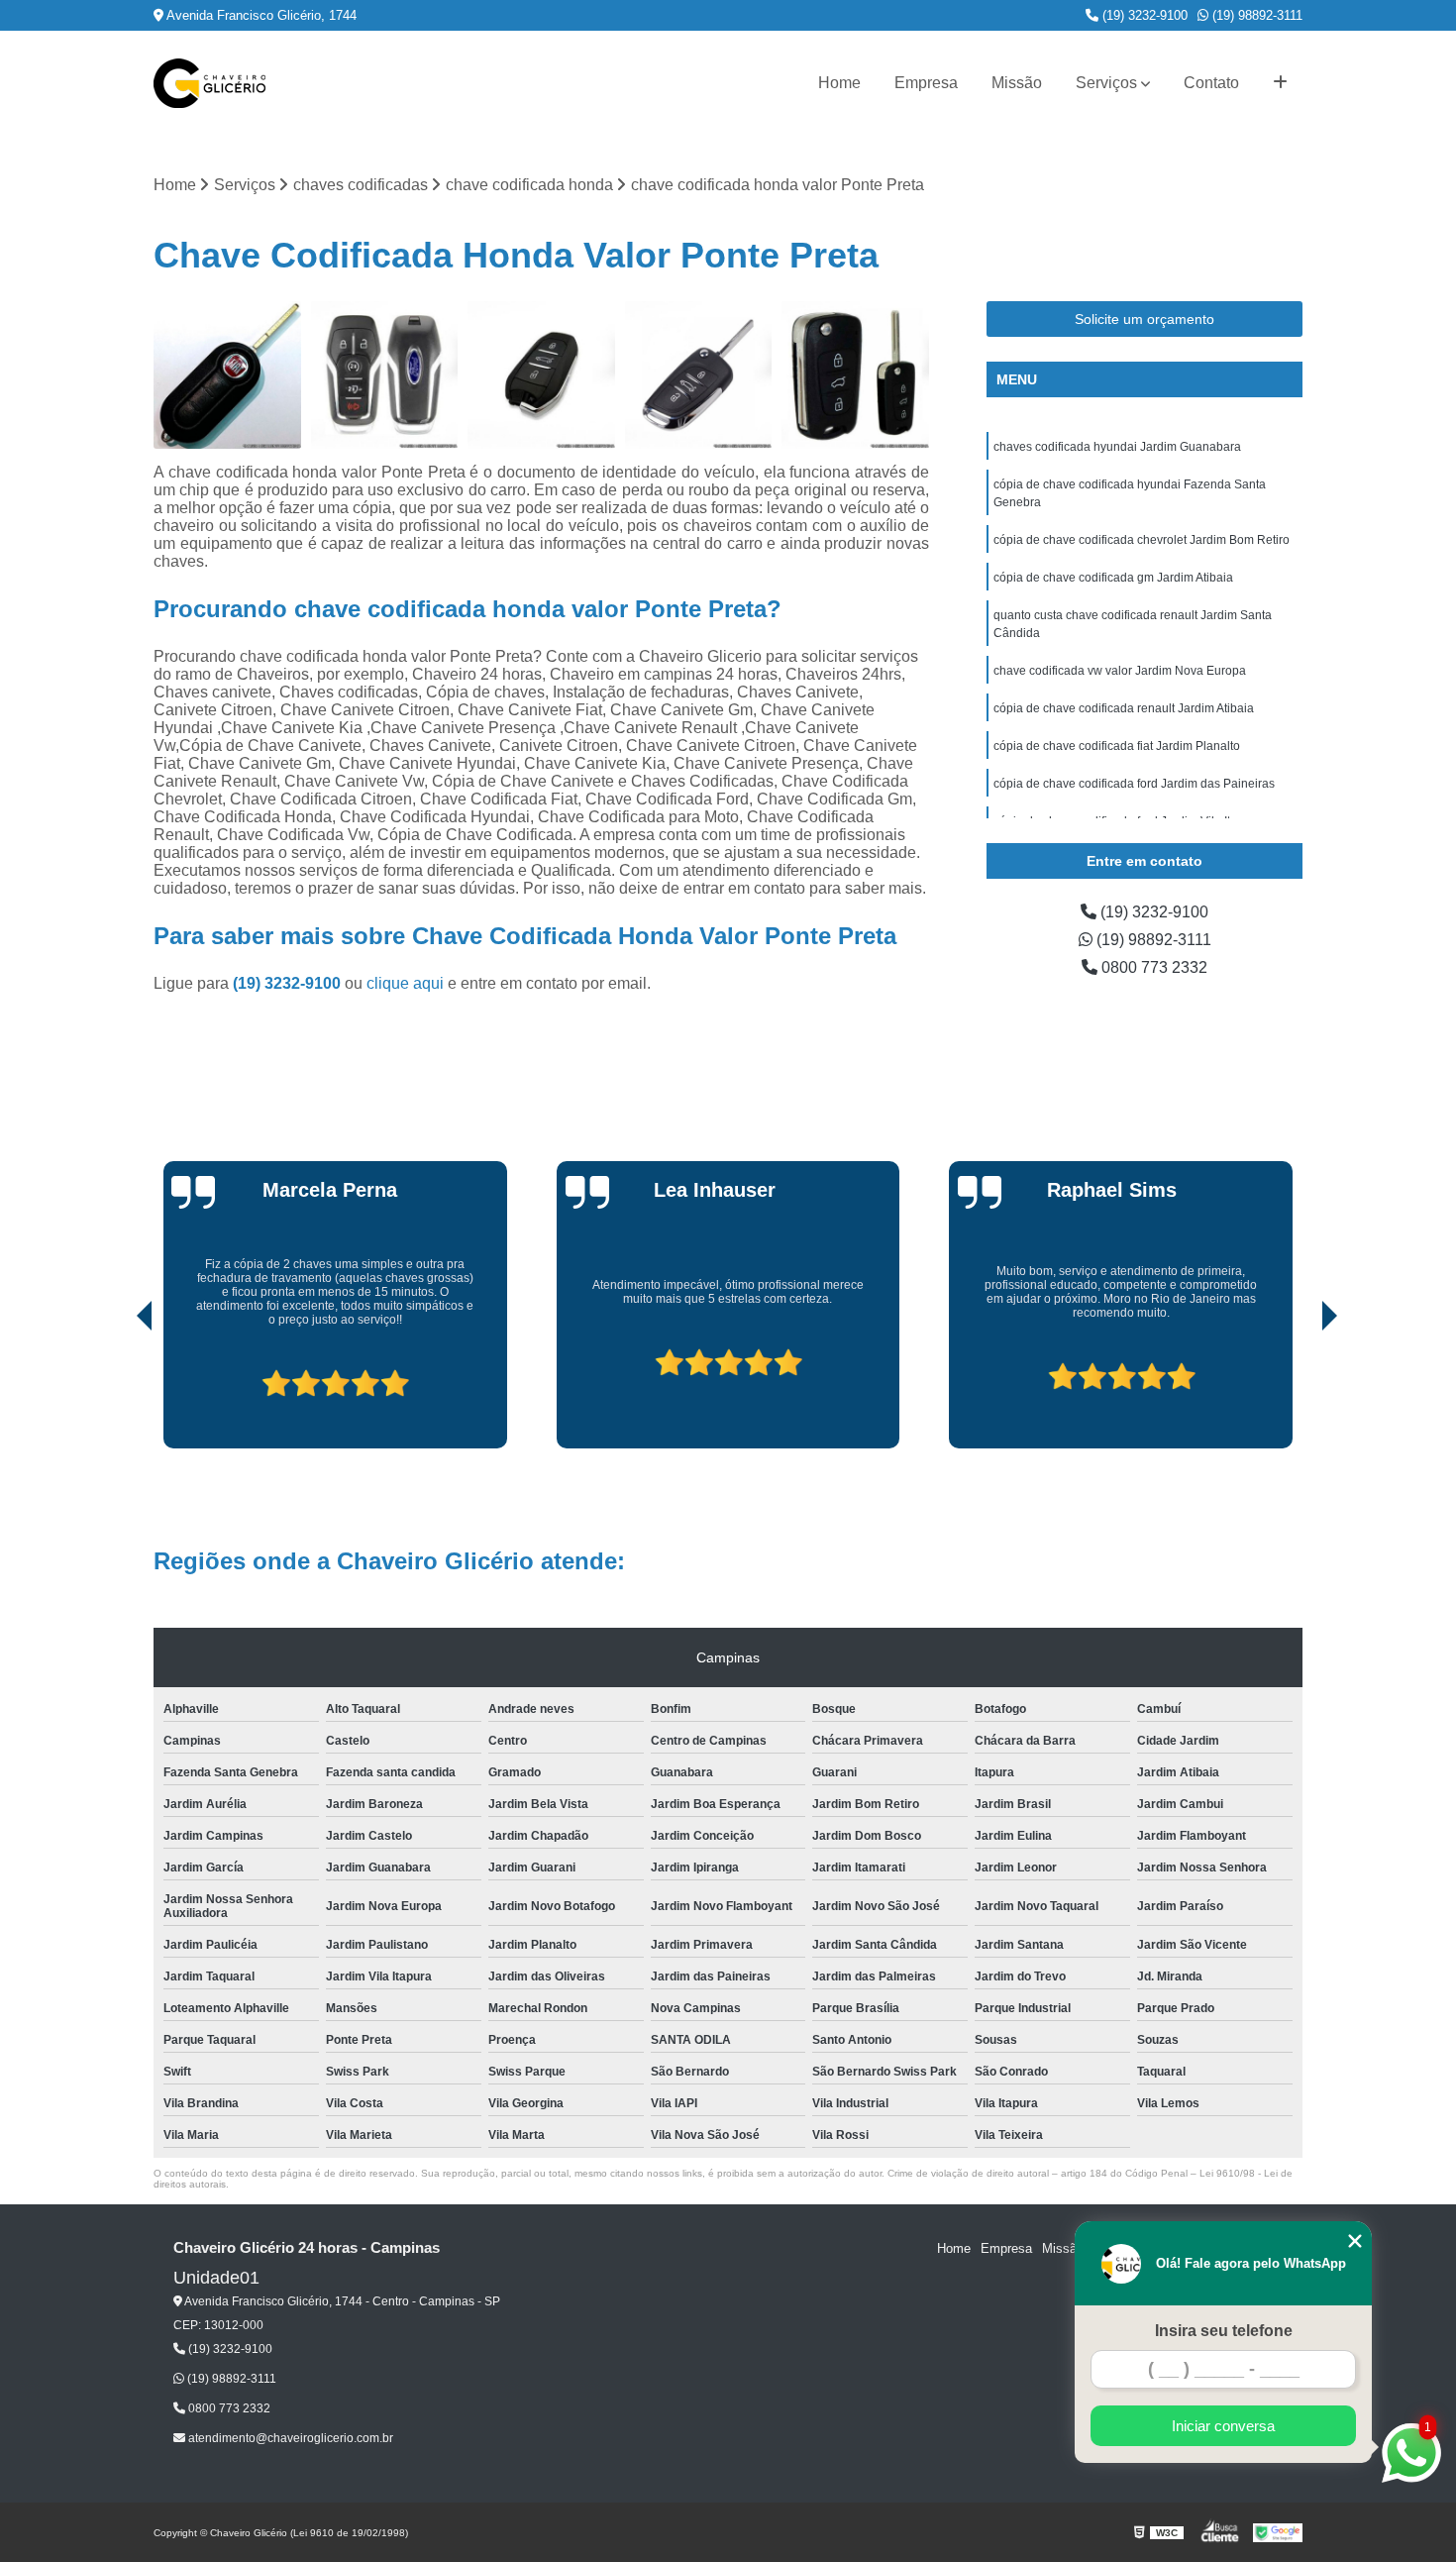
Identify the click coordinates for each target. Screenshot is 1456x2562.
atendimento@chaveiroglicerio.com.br (289, 2438)
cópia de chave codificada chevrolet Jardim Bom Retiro (1142, 540)
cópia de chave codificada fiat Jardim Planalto (1117, 746)
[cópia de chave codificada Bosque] (699, 375)
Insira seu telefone (1224, 2331)
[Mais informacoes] (1280, 83)
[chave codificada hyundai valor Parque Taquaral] (855, 375)
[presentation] (117, 1392)
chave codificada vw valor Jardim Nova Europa (1120, 671)
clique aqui (405, 983)
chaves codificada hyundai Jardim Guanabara (1117, 447)
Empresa (926, 83)
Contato (1211, 83)
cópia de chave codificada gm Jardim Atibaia (1113, 578)
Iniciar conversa (1223, 2426)
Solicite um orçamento (1144, 319)
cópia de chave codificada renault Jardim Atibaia (1124, 708)
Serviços (1106, 83)
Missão (1017, 83)
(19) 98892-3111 (1255, 15)
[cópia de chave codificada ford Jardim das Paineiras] (385, 375)
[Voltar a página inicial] (209, 83)
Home (839, 83)
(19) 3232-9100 (1143, 15)
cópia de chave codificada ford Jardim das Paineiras (1134, 784)
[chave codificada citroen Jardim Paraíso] (541, 375)
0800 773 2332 (1152, 967)
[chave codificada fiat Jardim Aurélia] (227, 375)
